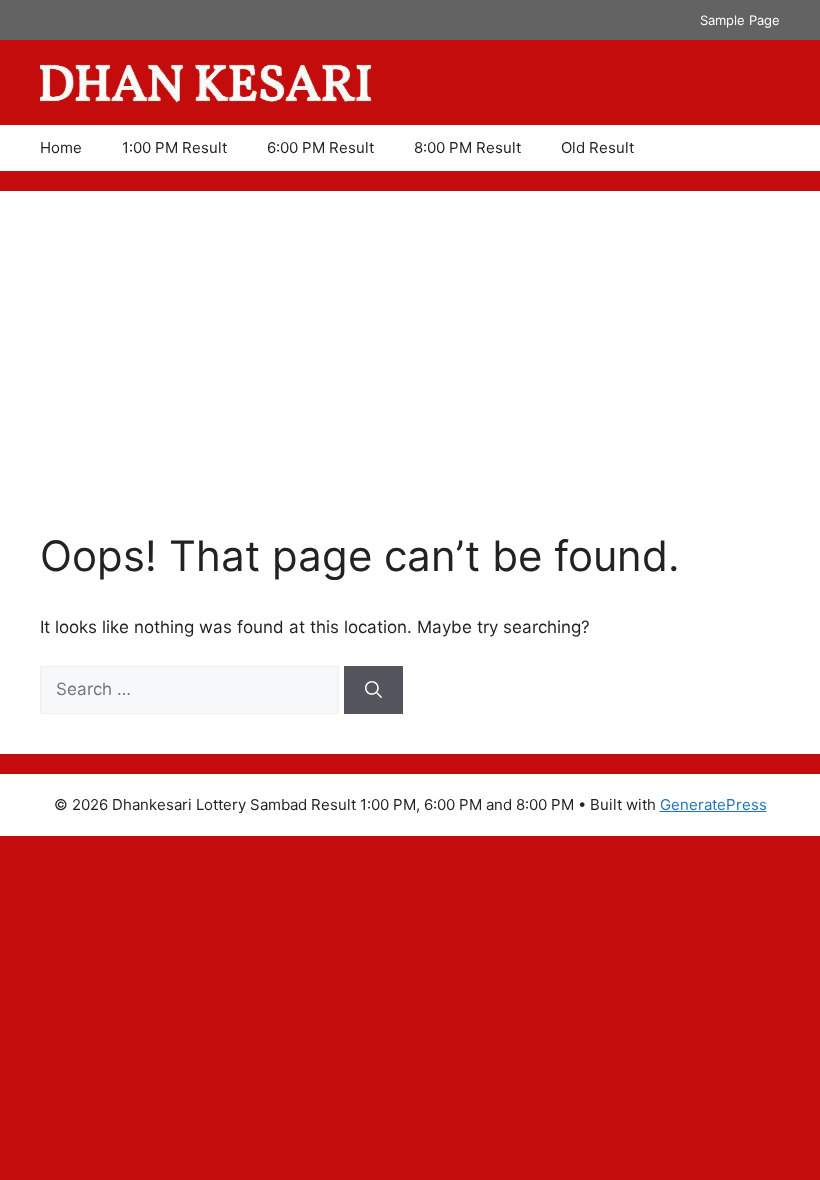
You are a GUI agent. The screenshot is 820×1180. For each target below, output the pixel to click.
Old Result (597, 147)
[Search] (373, 690)
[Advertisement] (410, 381)
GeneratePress (713, 804)
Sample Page (740, 20)
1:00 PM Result (174, 147)
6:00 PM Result (320, 147)
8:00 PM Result (467, 147)
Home (61, 147)
